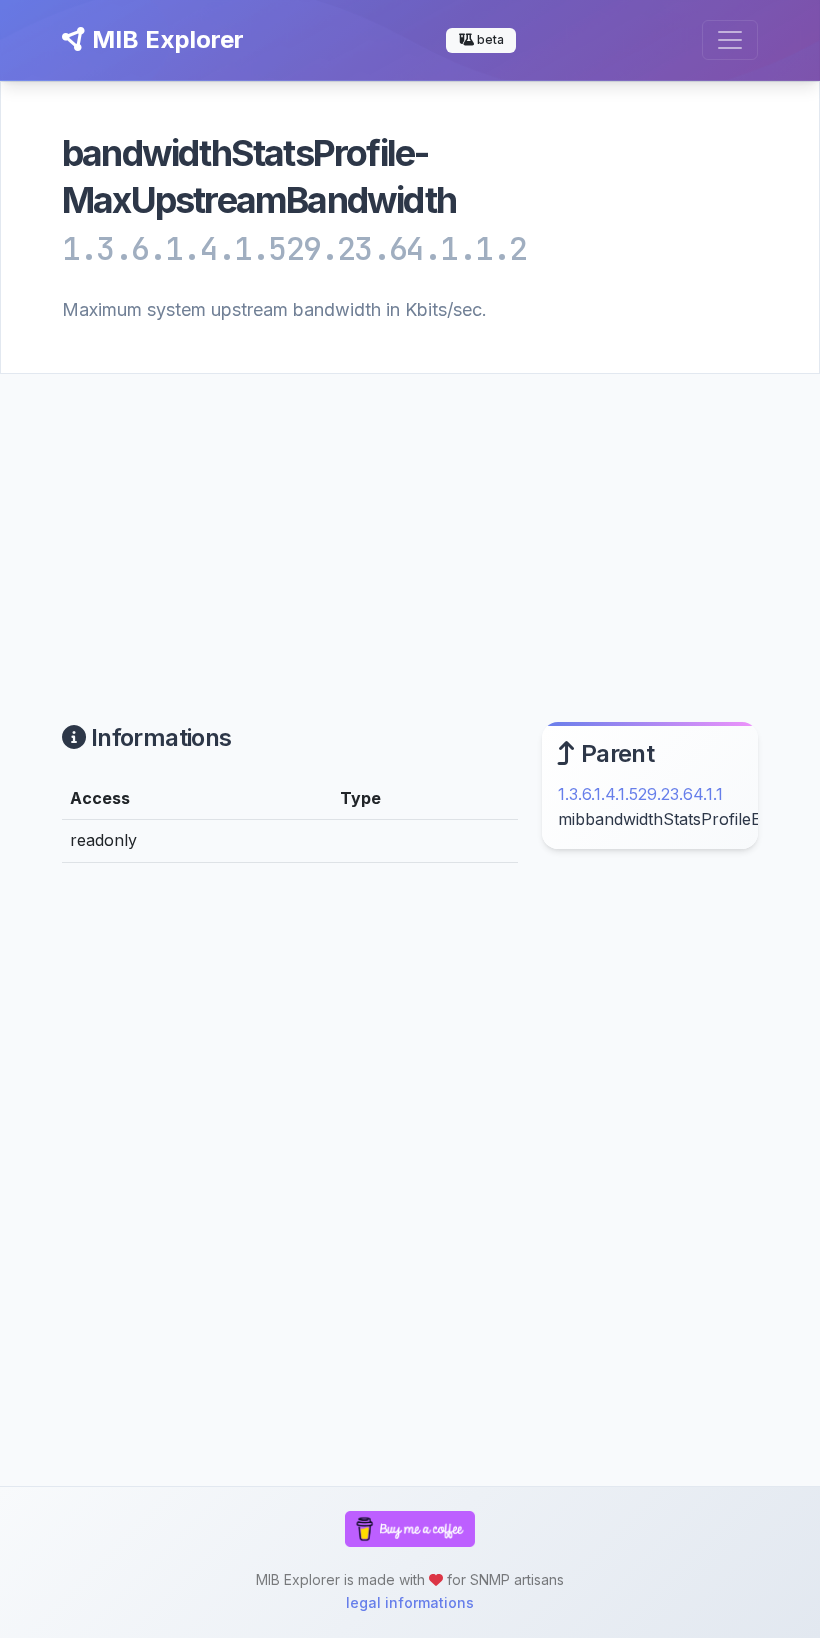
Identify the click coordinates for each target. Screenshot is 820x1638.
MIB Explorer (165, 39)
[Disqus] (290, 1154)
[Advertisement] (410, 524)
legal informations (410, 1602)
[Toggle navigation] (730, 40)
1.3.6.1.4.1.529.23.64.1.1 (640, 794)
